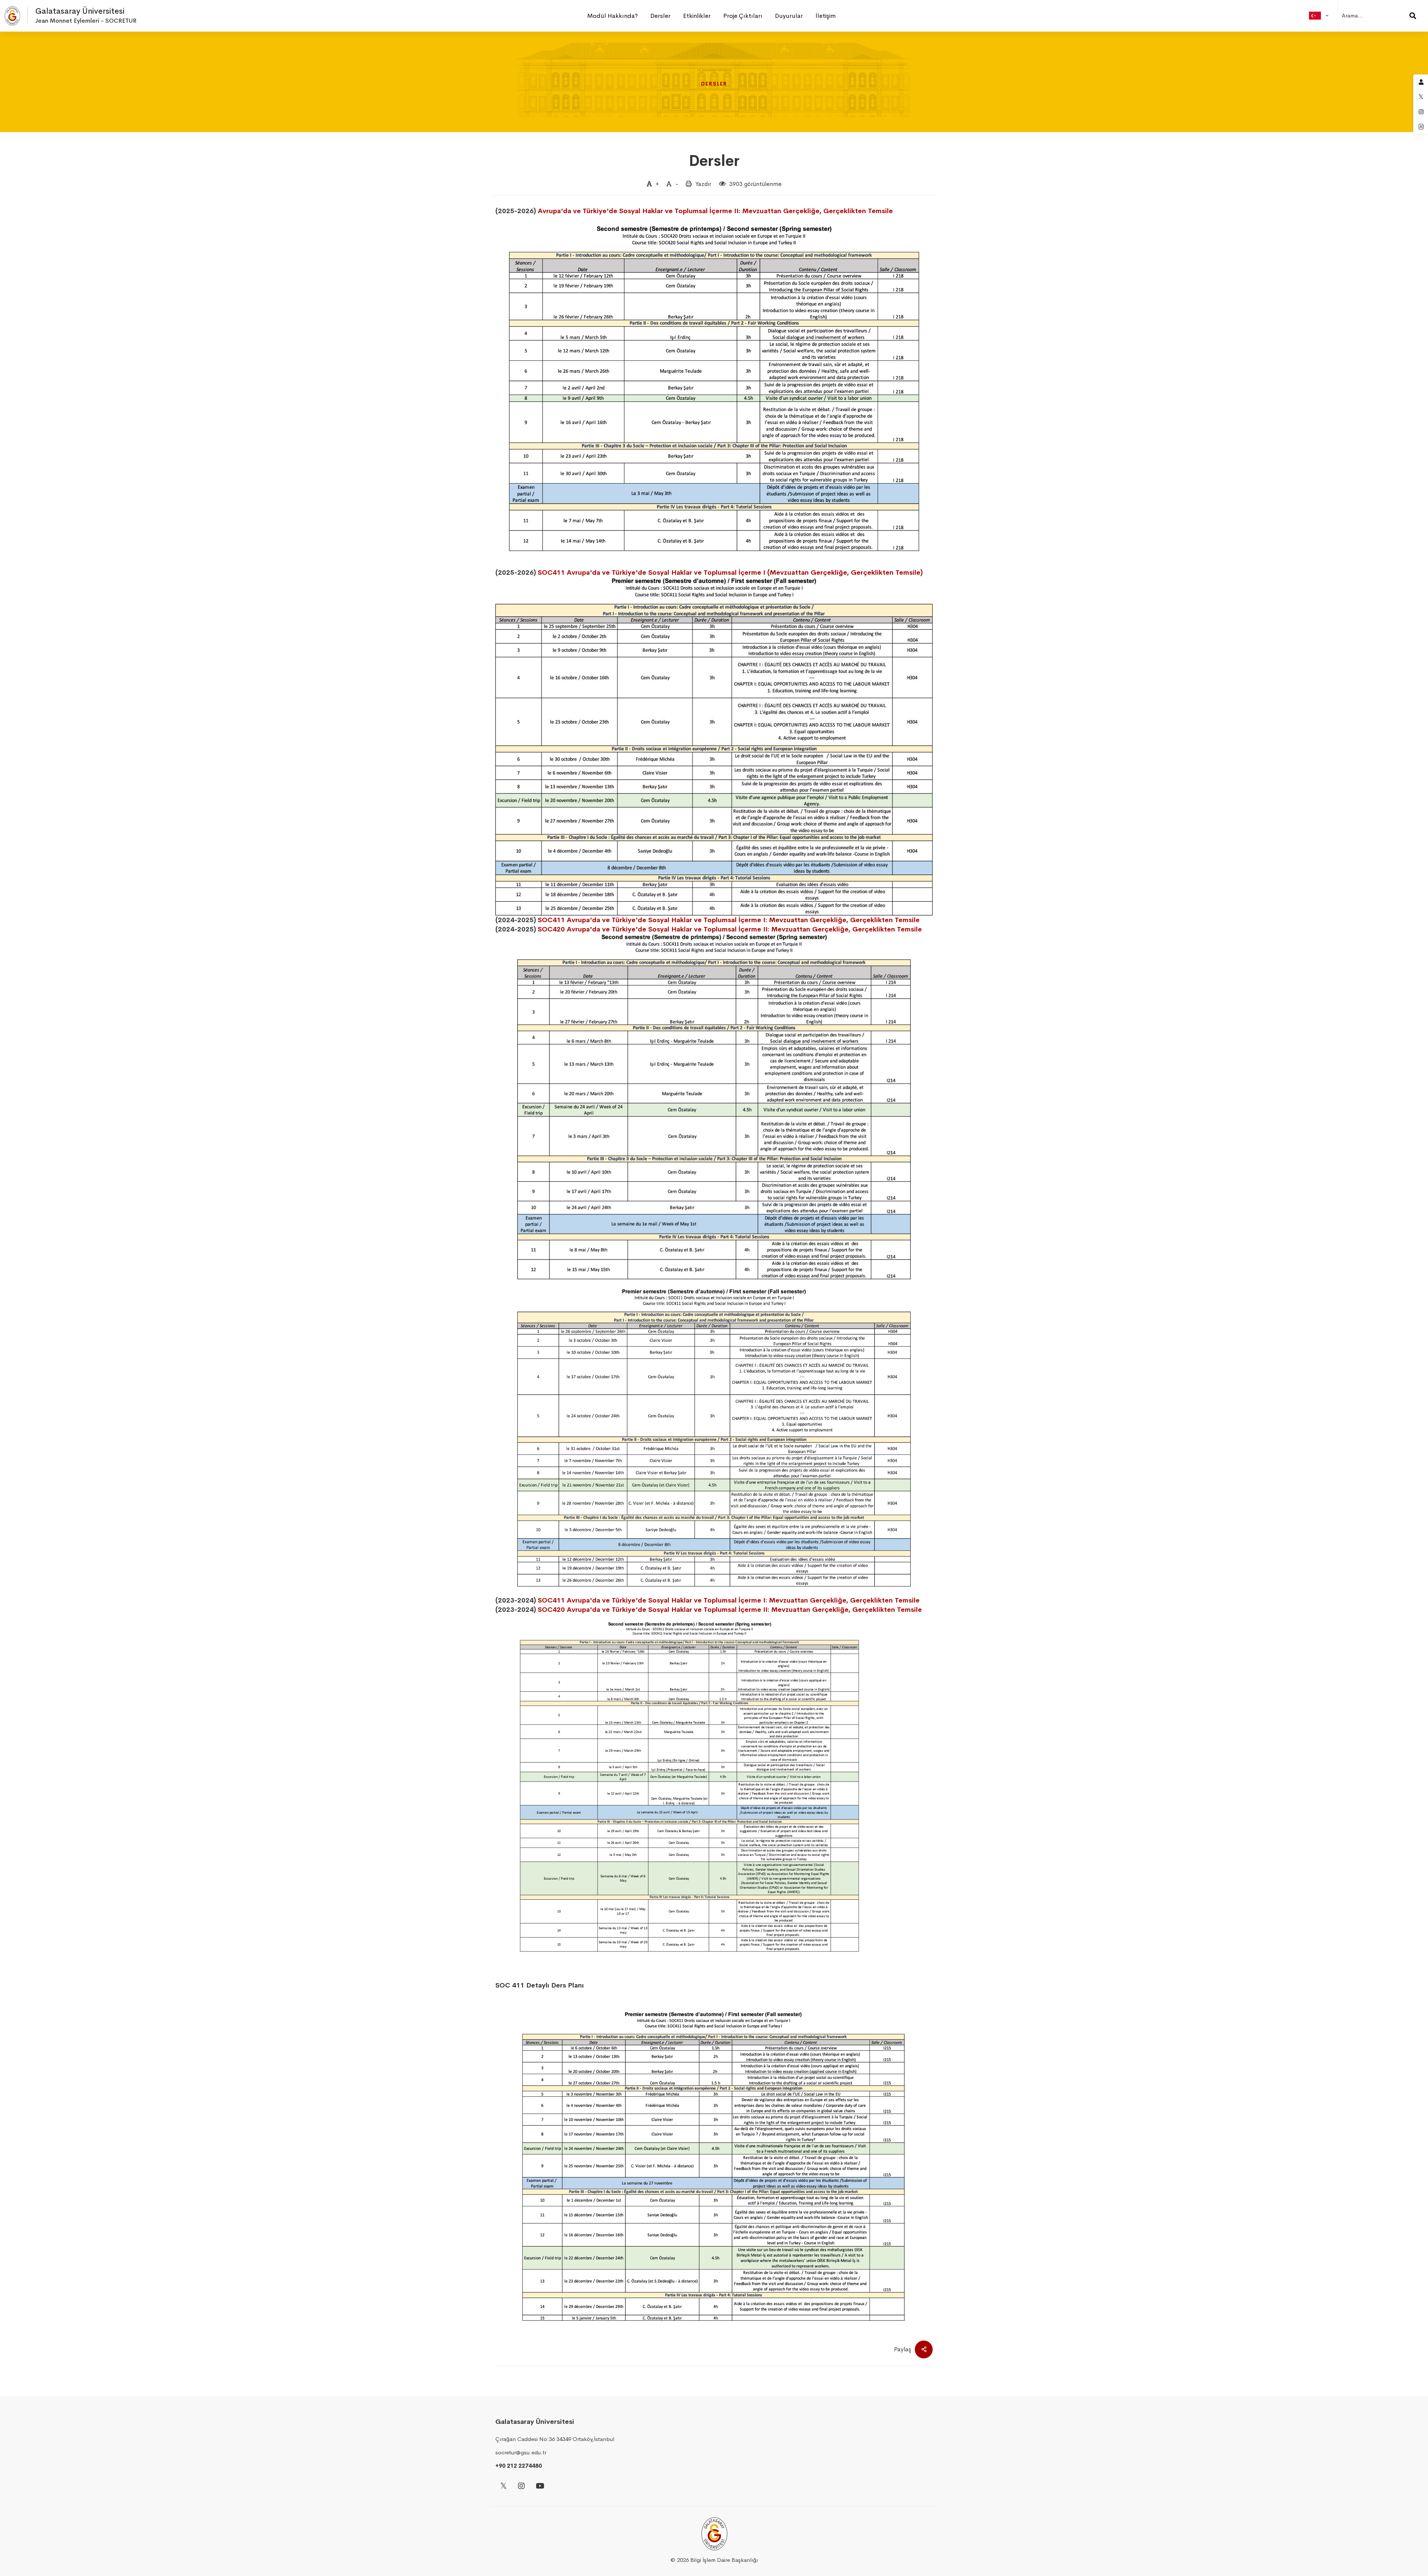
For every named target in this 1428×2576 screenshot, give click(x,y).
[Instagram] (521, 2487)
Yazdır (703, 184)
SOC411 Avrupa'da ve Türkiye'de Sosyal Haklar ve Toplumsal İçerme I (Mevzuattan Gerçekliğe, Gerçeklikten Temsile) (730, 572)
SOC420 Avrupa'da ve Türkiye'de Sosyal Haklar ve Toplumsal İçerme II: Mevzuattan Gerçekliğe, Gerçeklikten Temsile (730, 929)
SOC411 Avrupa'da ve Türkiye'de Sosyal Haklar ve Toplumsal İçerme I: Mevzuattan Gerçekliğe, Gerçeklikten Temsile (729, 920)
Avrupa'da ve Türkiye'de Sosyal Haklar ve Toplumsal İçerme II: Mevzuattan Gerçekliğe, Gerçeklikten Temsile (715, 211)
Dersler (714, 161)
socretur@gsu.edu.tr (521, 2452)
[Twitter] (504, 2487)
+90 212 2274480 (519, 2466)
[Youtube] (540, 2487)
